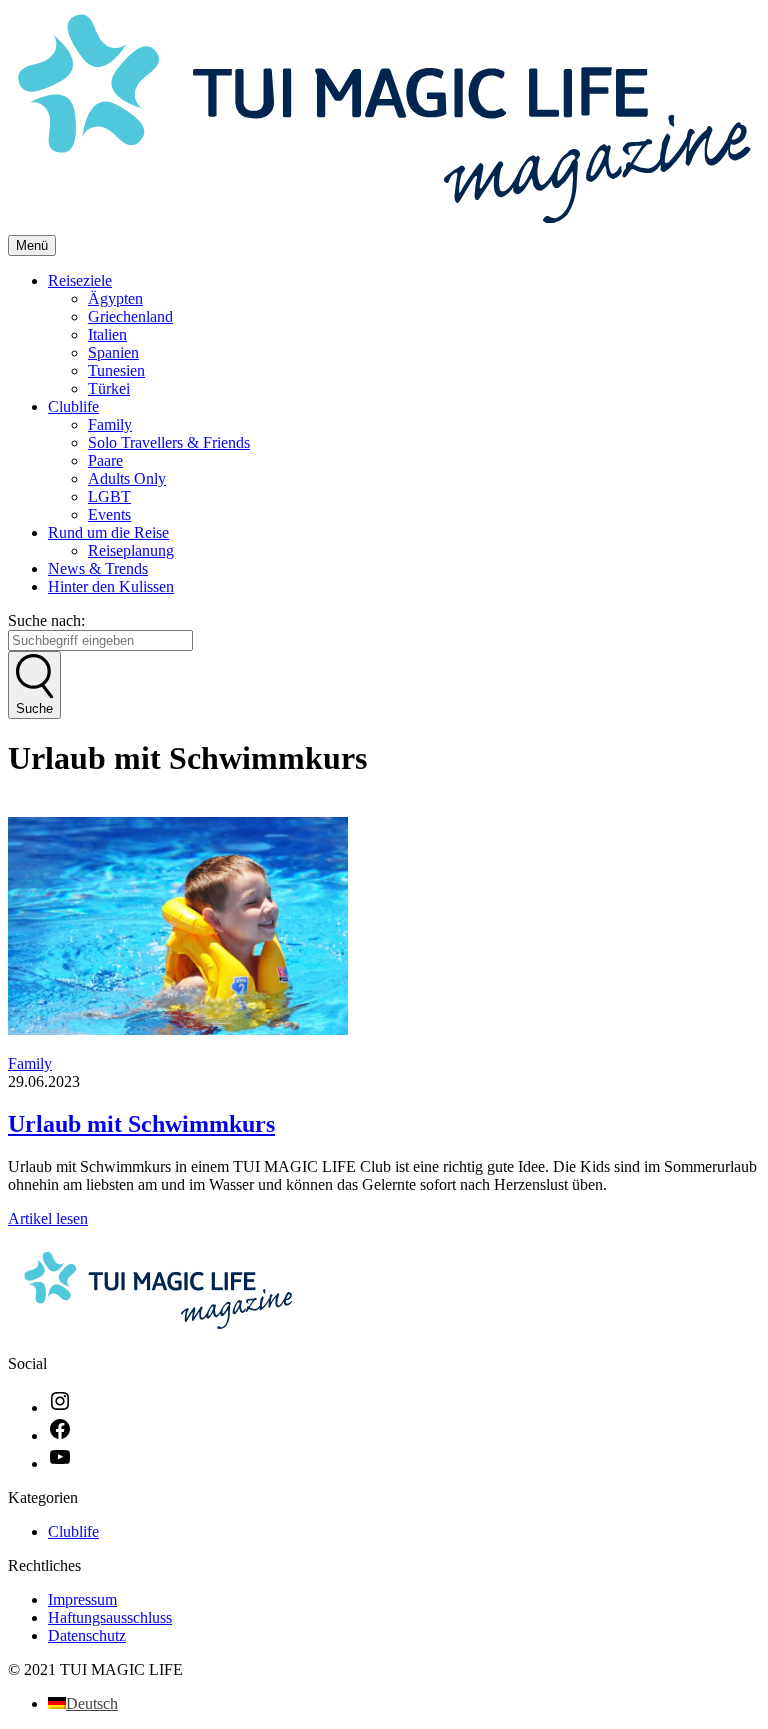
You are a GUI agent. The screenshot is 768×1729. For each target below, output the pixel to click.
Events (109, 514)
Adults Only (127, 478)
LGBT (109, 496)
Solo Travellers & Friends (169, 442)
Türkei (109, 388)
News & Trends (98, 568)
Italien (107, 334)
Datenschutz (87, 1635)
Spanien (113, 352)
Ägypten (115, 298)
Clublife (73, 406)
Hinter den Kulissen (111, 586)
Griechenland (130, 316)
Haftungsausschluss (110, 1617)
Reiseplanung (131, 550)
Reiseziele (80, 280)
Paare (105, 460)
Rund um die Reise (108, 532)
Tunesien (116, 370)
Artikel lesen (48, 1218)
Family (110, 424)
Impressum (82, 1599)
